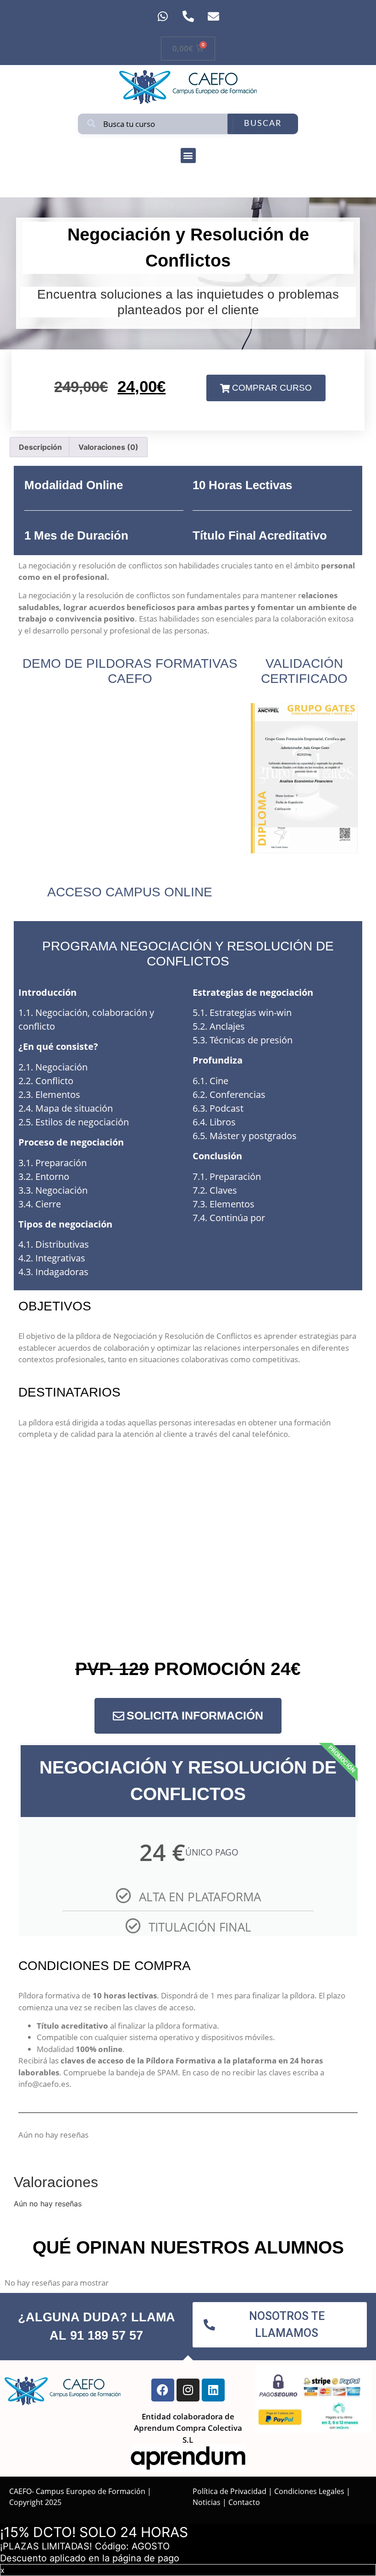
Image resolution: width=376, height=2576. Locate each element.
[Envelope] (213, 16)
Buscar (263, 124)
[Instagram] (188, 2390)
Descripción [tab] (40, 447)
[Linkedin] (213, 2390)
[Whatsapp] (163, 16)
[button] (188, 156)
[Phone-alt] (188, 16)
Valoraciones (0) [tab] (108, 447)
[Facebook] (163, 2390)
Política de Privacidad (229, 2491)
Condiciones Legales (309, 2491)
